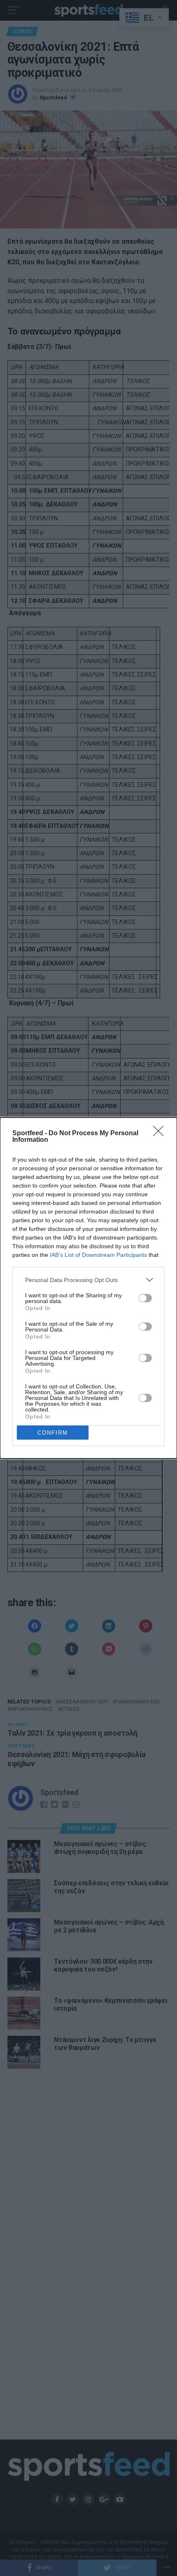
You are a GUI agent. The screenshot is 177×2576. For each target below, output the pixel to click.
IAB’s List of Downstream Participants (98, 1255)
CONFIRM (53, 1433)
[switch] (145, 1298)
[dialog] (88, 1288)
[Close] (161, 1134)
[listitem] (88, 1280)
